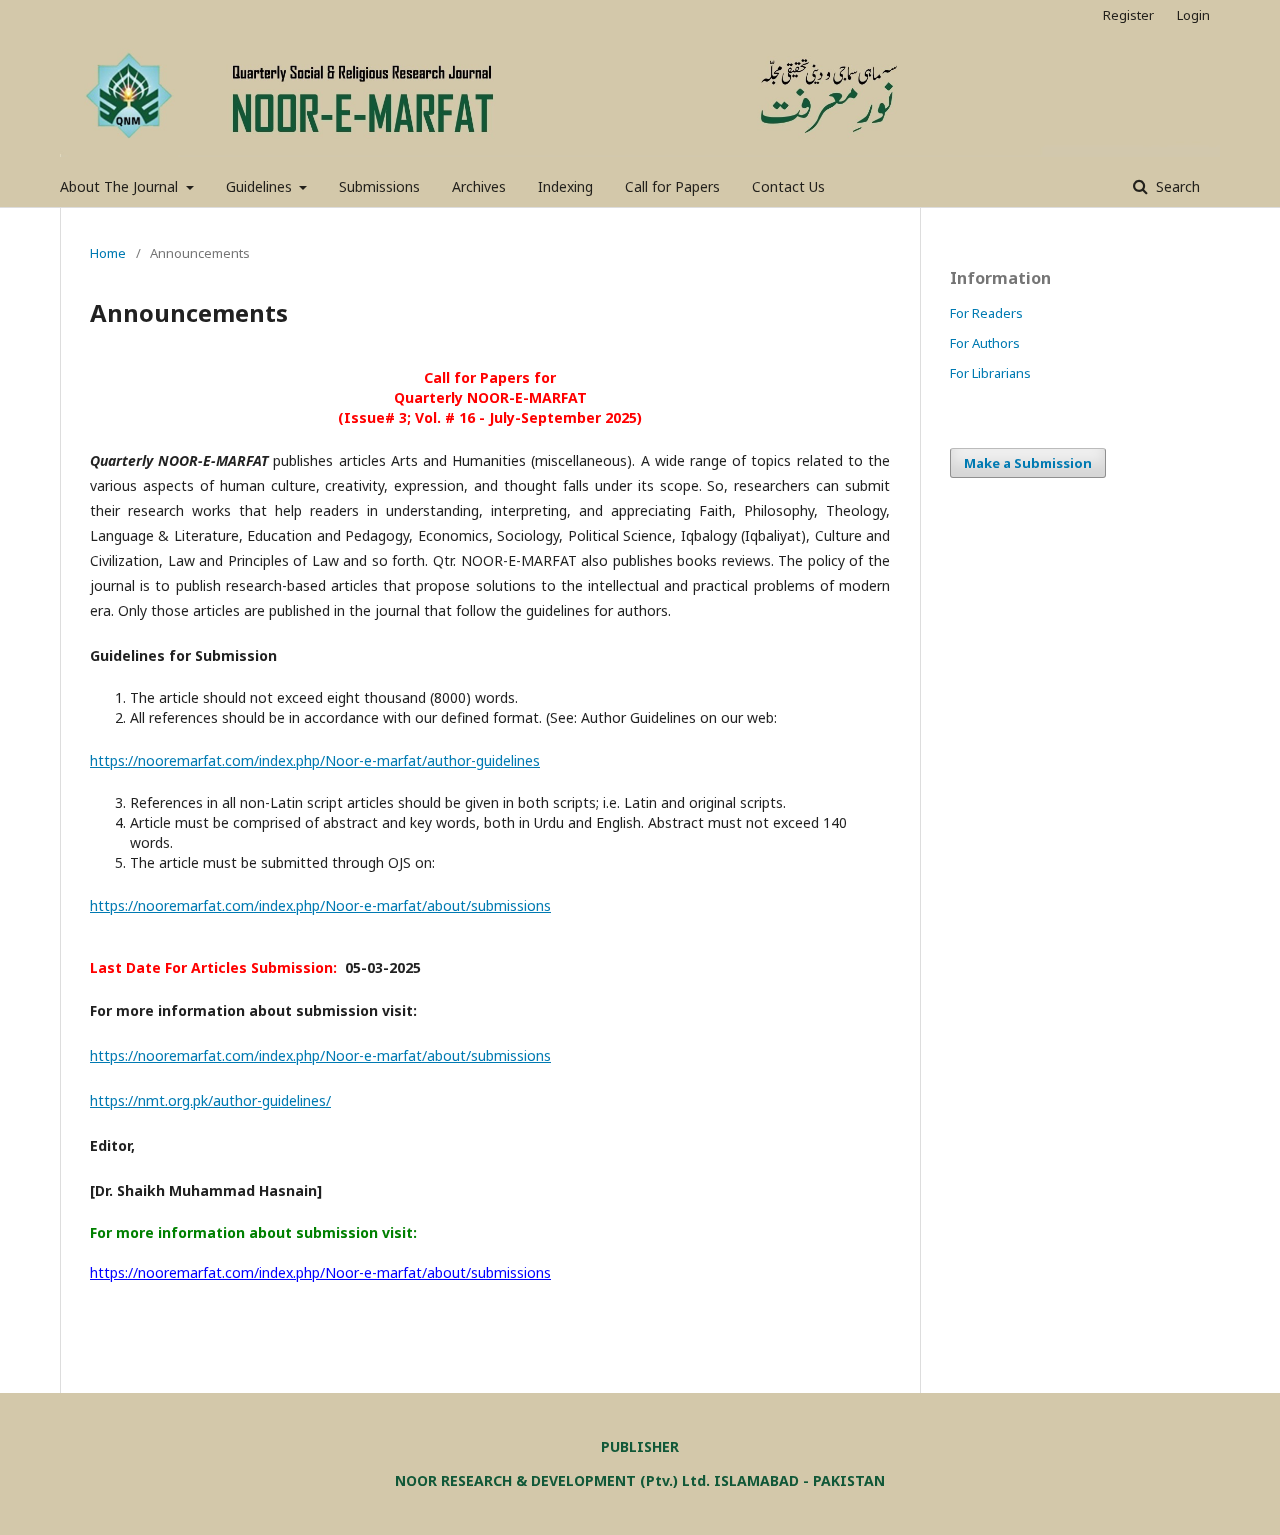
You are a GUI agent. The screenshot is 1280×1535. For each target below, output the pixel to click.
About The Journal (121, 186)
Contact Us (788, 186)
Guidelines (261, 186)
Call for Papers (672, 186)
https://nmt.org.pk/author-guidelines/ (210, 1100)
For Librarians (990, 373)
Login (1193, 15)
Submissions (379, 186)
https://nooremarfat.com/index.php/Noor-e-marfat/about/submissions (320, 905)
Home (108, 253)
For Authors (985, 343)
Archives (479, 186)
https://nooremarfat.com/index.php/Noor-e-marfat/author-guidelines (315, 760)
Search (1176, 186)
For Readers (986, 313)
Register (1128, 15)
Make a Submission (1028, 463)
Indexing (565, 186)
